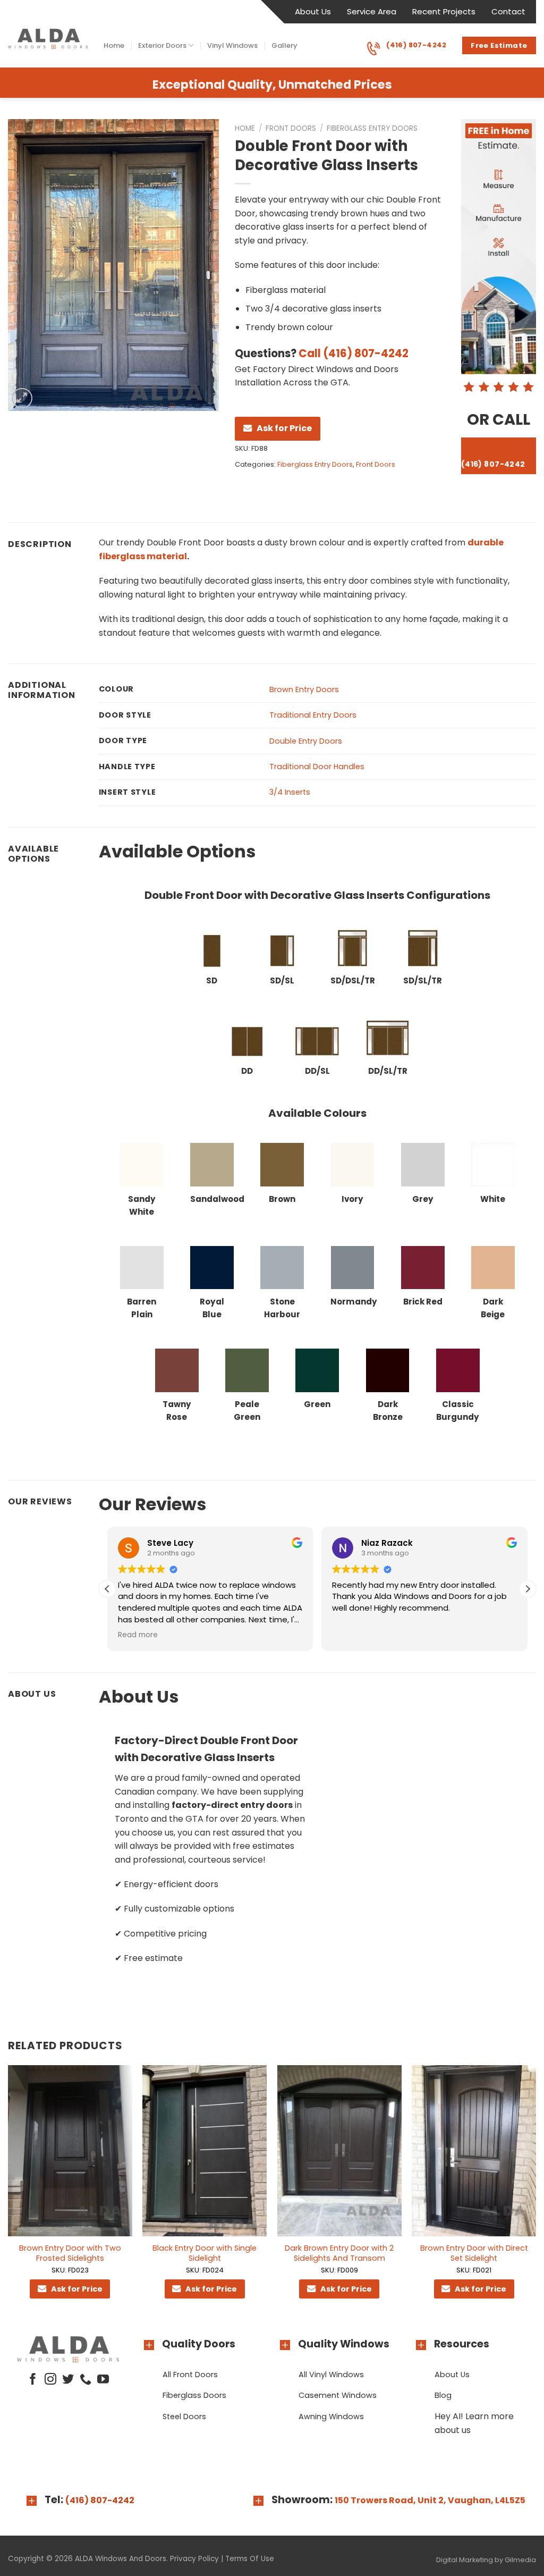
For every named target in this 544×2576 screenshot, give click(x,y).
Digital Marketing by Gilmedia (486, 2560)
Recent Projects (444, 11)
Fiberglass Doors (194, 2395)
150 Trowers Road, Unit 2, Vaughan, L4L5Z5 (430, 2500)
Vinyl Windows (232, 45)
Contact (508, 11)
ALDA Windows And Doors (121, 2559)
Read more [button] (138, 1635)
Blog (443, 2395)
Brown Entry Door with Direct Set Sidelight (474, 2253)
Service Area (372, 11)
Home (114, 45)
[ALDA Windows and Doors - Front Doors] (48, 39)
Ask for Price (284, 428)
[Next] (535, 2192)
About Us (313, 11)
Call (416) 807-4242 (354, 353)
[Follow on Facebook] (33, 2380)
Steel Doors (184, 2417)
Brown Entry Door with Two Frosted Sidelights (70, 2253)
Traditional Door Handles (317, 767)
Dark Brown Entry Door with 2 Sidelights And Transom (339, 2253)
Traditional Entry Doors (313, 715)
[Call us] (86, 2380)
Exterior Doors (162, 45)
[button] (528, 1589)
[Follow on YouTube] (103, 2380)
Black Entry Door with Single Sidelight (205, 2253)
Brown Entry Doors (304, 689)
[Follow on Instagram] (50, 2380)
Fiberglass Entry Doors (372, 128)
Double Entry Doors (306, 741)
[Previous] (8, 2192)
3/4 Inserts (290, 792)
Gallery (284, 45)
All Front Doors (190, 2375)
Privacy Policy (194, 2559)
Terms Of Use (250, 2559)
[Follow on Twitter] (68, 2380)
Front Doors (291, 128)
